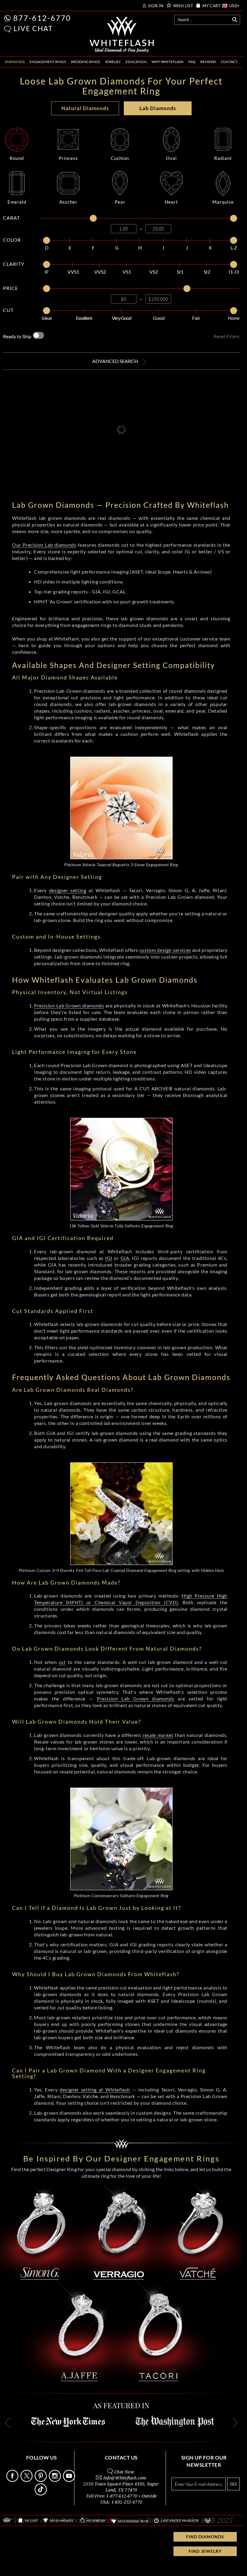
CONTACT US (121, 2458)
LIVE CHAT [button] (33, 28)
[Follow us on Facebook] (13, 2480)
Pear (120, 202)
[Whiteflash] (122, 35)
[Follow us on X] (27, 2480)
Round (17, 158)
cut (62, 1662)
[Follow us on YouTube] (70, 2480)
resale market (158, 1735)
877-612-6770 (42, 18)
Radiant (223, 158)
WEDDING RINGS (85, 62)
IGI (109, 1258)
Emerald (17, 202)
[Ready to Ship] (38, 335)
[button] (8, 29)
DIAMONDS (15, 62)
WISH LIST (183, 6)
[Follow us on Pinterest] (41, 2480)
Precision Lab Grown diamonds (69, 1005)
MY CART (211, 6)
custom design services (165, 950)
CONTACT (229, 62)
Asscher (68, 202)
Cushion (120, 158)
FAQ (192, 62)
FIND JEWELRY (205, 2551)
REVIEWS (208, 62)
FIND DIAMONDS (205, 2537)
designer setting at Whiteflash (95, 2089)
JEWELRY (113, 62)
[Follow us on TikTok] (41, 2494)
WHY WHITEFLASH (167, 62)
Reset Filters (227, 336)
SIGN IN (156, 6)
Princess (68, 158)
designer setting (68, 890)
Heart (171, 202)
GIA (125, 1258)
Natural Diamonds (85, 108)
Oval (171, 158)
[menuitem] (15, 62)
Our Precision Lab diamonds (44, 545)
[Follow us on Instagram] (55, 2480)
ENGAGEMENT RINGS (48, 62)
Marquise (223, 202)
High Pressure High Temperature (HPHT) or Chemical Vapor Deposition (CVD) (131, 1599)
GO (233, 2484)
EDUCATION (136, 62)
